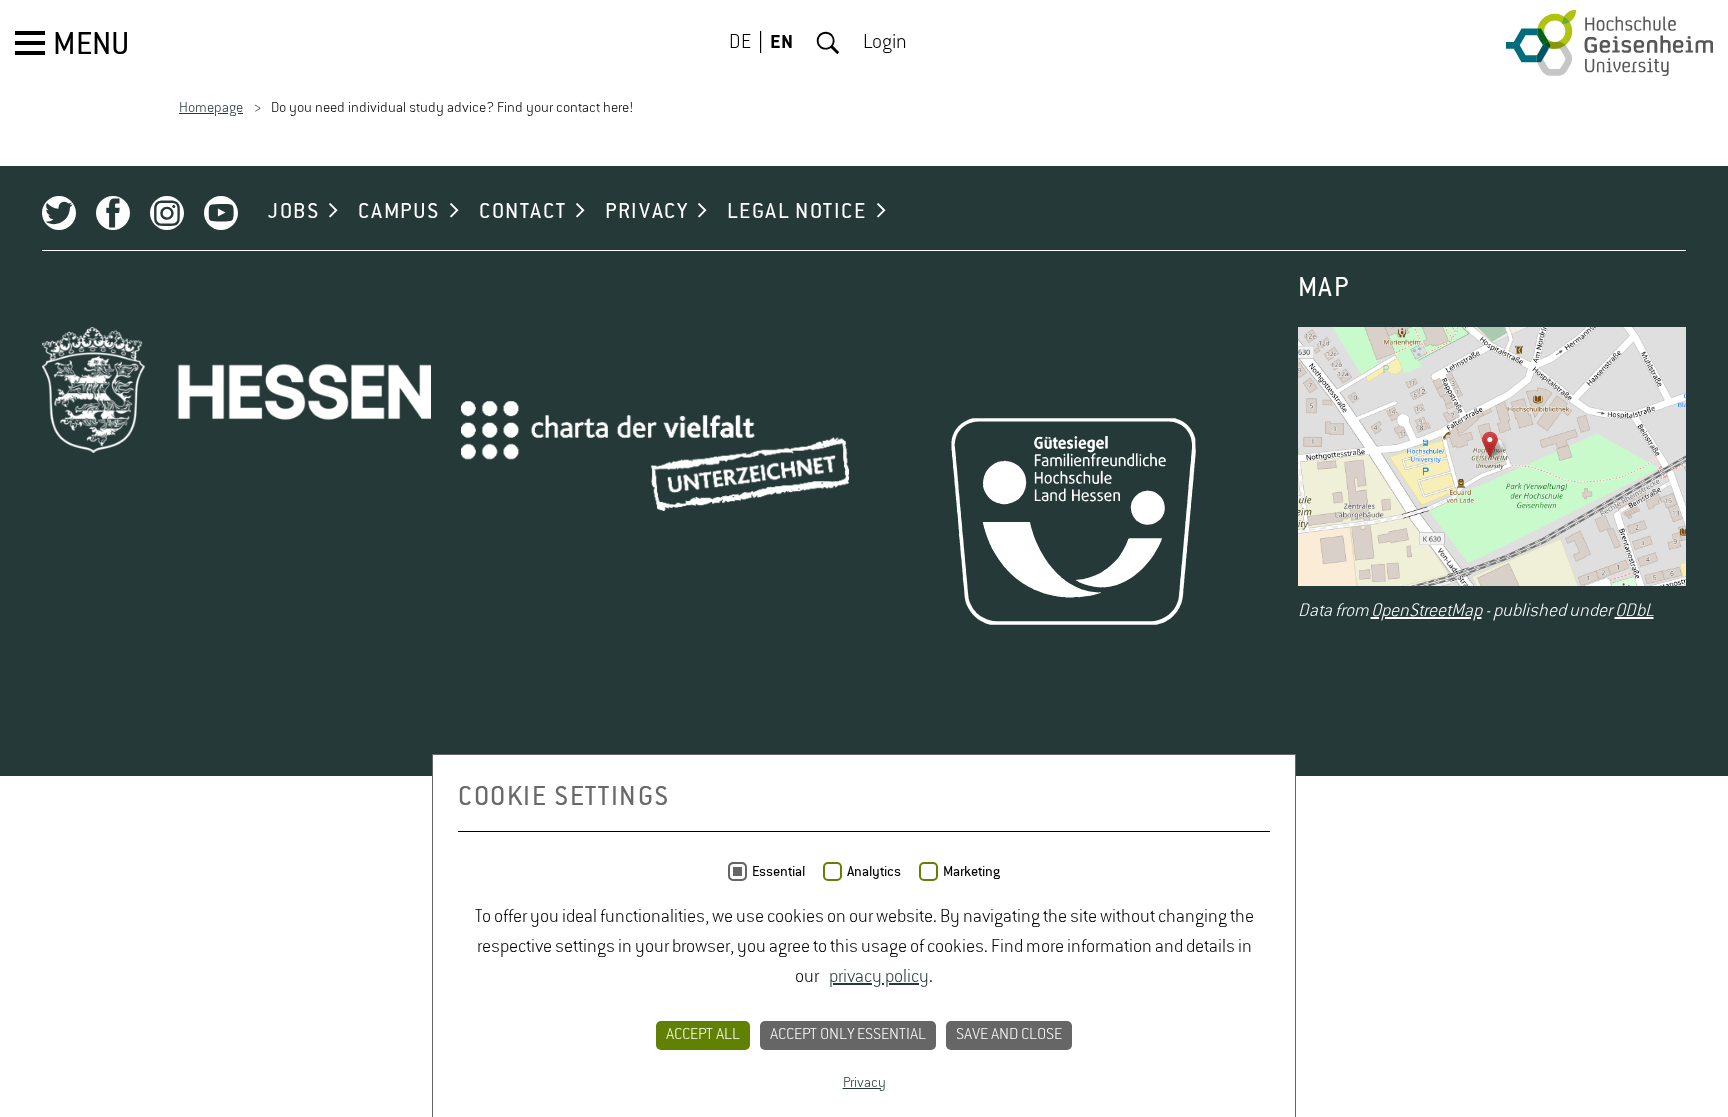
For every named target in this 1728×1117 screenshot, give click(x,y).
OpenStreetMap (1426, 611)
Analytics (874, 872)
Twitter (59, 213)
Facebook (113, 213)
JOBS (293, 212)
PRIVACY (646, 212)
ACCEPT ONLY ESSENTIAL (848, 1035)
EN (781, 43)
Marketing (971, 872)
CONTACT (522, 212)
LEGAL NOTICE (796, 212)
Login (885, 43)
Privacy (864, 1083)
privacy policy (879, 977)
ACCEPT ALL (703, 1035)
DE (740, 43)
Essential (778, 872)
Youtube (221, 213)
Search (828, 43)
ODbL (1634, 611)
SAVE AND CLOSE (1009, 1035)
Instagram (167, 213)
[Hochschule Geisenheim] (1609, 43)
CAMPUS (399, 212)
